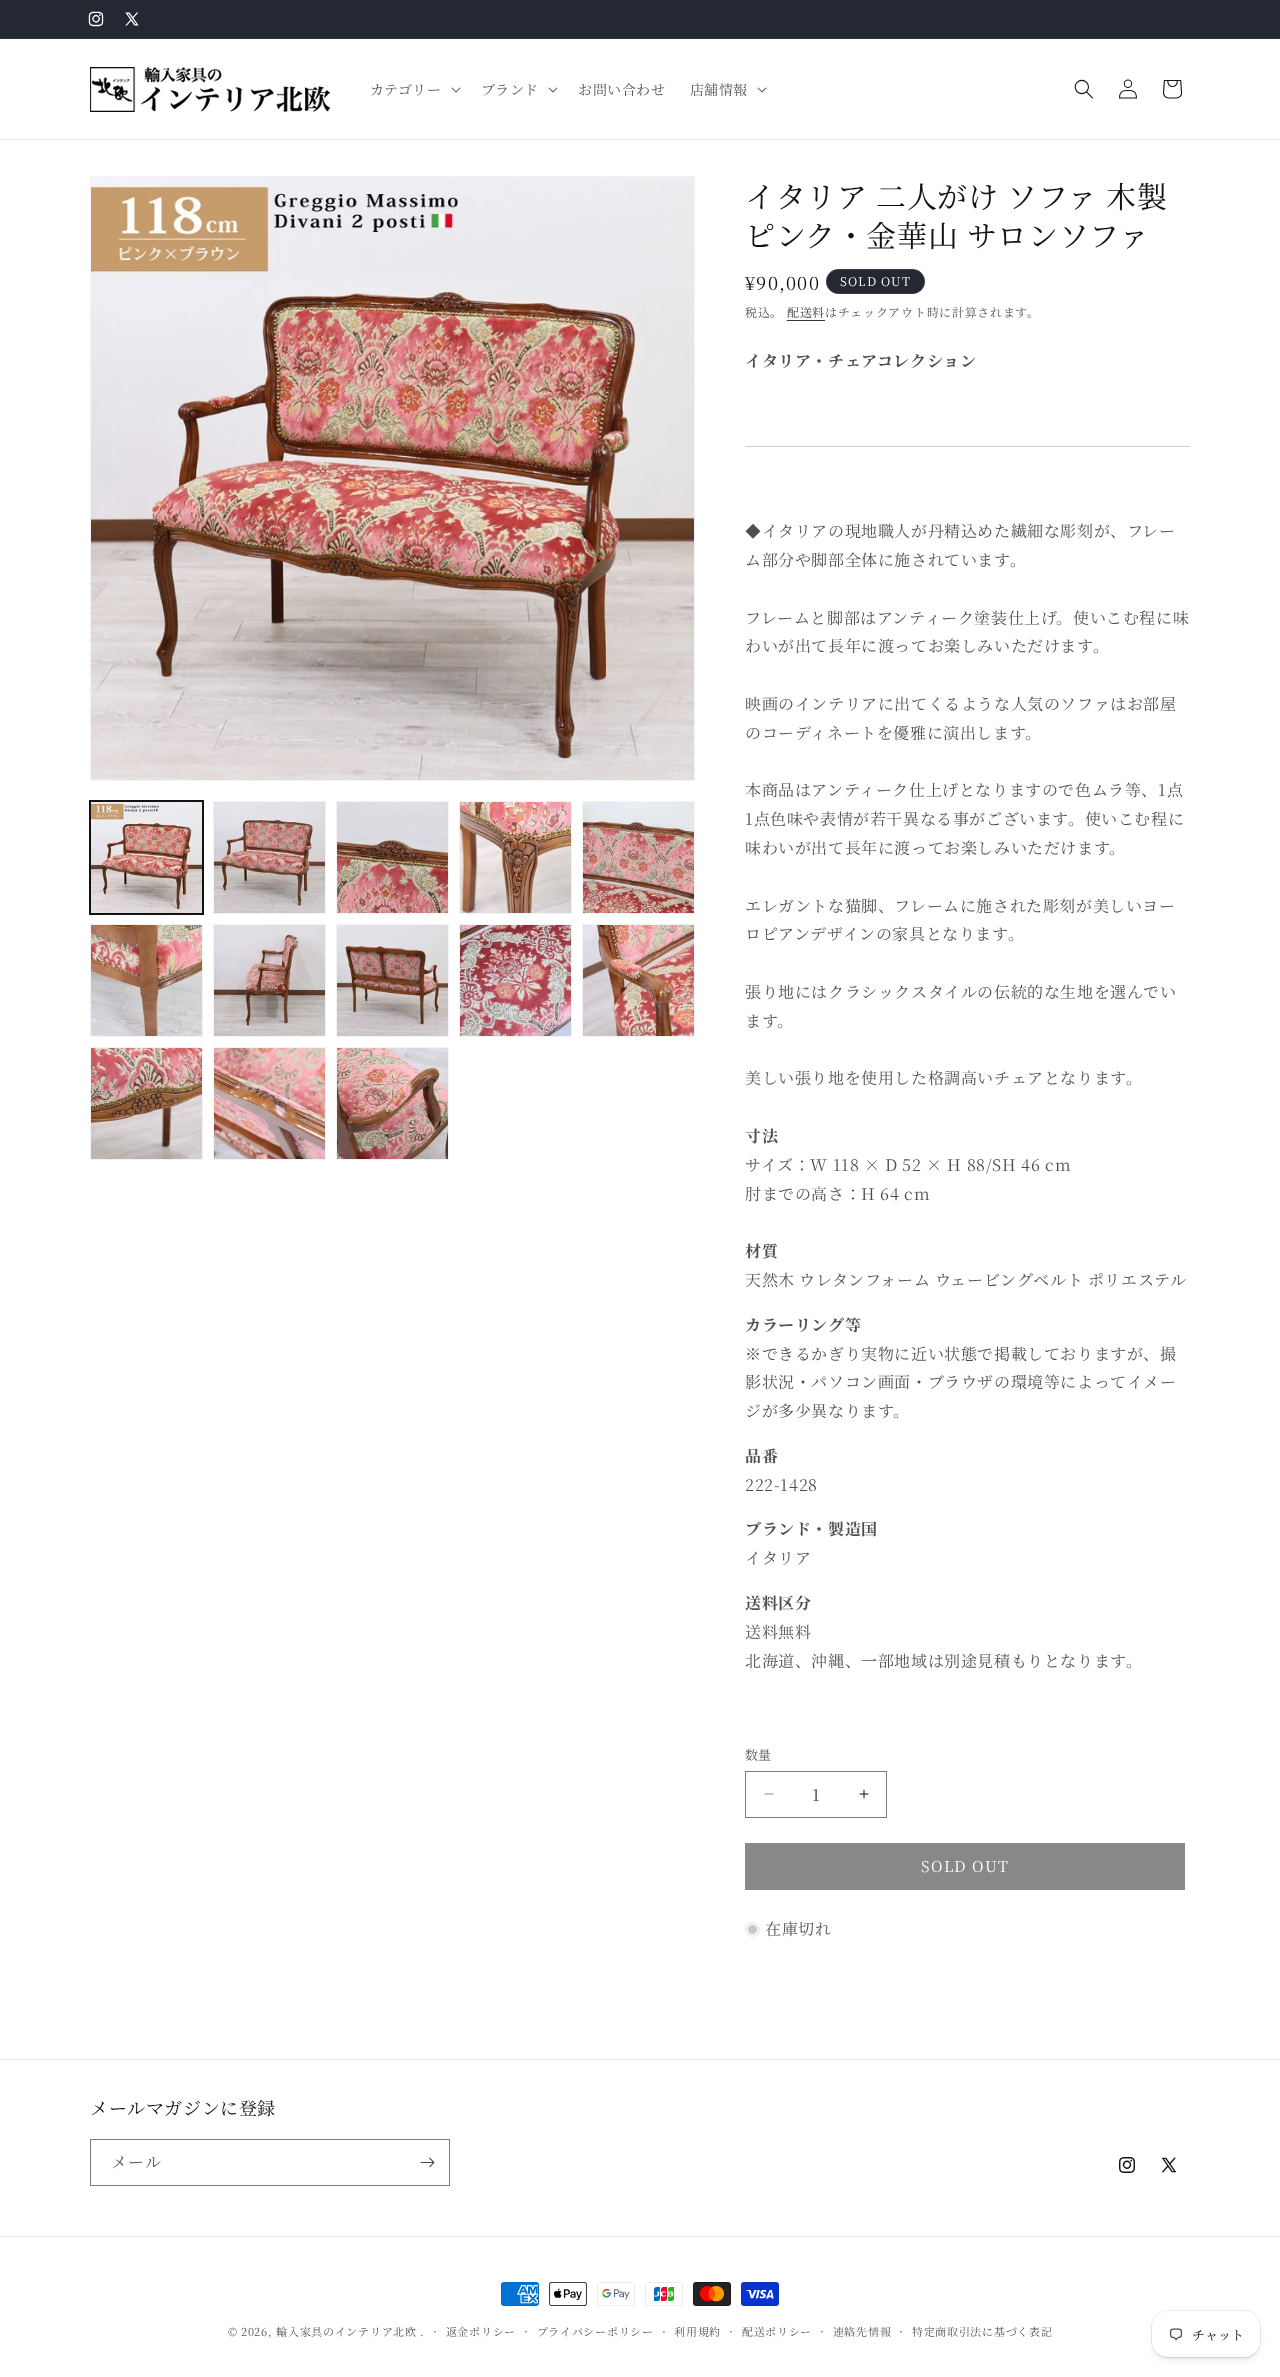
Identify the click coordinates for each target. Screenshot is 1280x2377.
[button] (413, 89)
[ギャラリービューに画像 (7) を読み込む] (269, 980)
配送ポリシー (777, 2331)
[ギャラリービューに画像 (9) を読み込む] (515, 980)
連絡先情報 (862, 2331)
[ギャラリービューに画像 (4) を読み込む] (515, 857)
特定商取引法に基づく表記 (982, 2331)
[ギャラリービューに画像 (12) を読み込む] (269, 1103)
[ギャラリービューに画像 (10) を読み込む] (638, 980)
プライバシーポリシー (595, 2331)
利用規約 (697, 2331)
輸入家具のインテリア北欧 (346, 2331)
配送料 (806, 311)
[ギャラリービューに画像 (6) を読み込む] (146, 980)
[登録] (427, 2162)
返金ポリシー (481, 2331)
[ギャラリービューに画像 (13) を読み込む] (392, 1103)
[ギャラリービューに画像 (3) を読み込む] (392, 857)
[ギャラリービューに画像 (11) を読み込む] (146, 1103)
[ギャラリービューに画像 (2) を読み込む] (269, 857)
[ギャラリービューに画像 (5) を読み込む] (638, 857)
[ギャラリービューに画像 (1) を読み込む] (146, 857)
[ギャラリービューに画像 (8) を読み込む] (392, 980)
